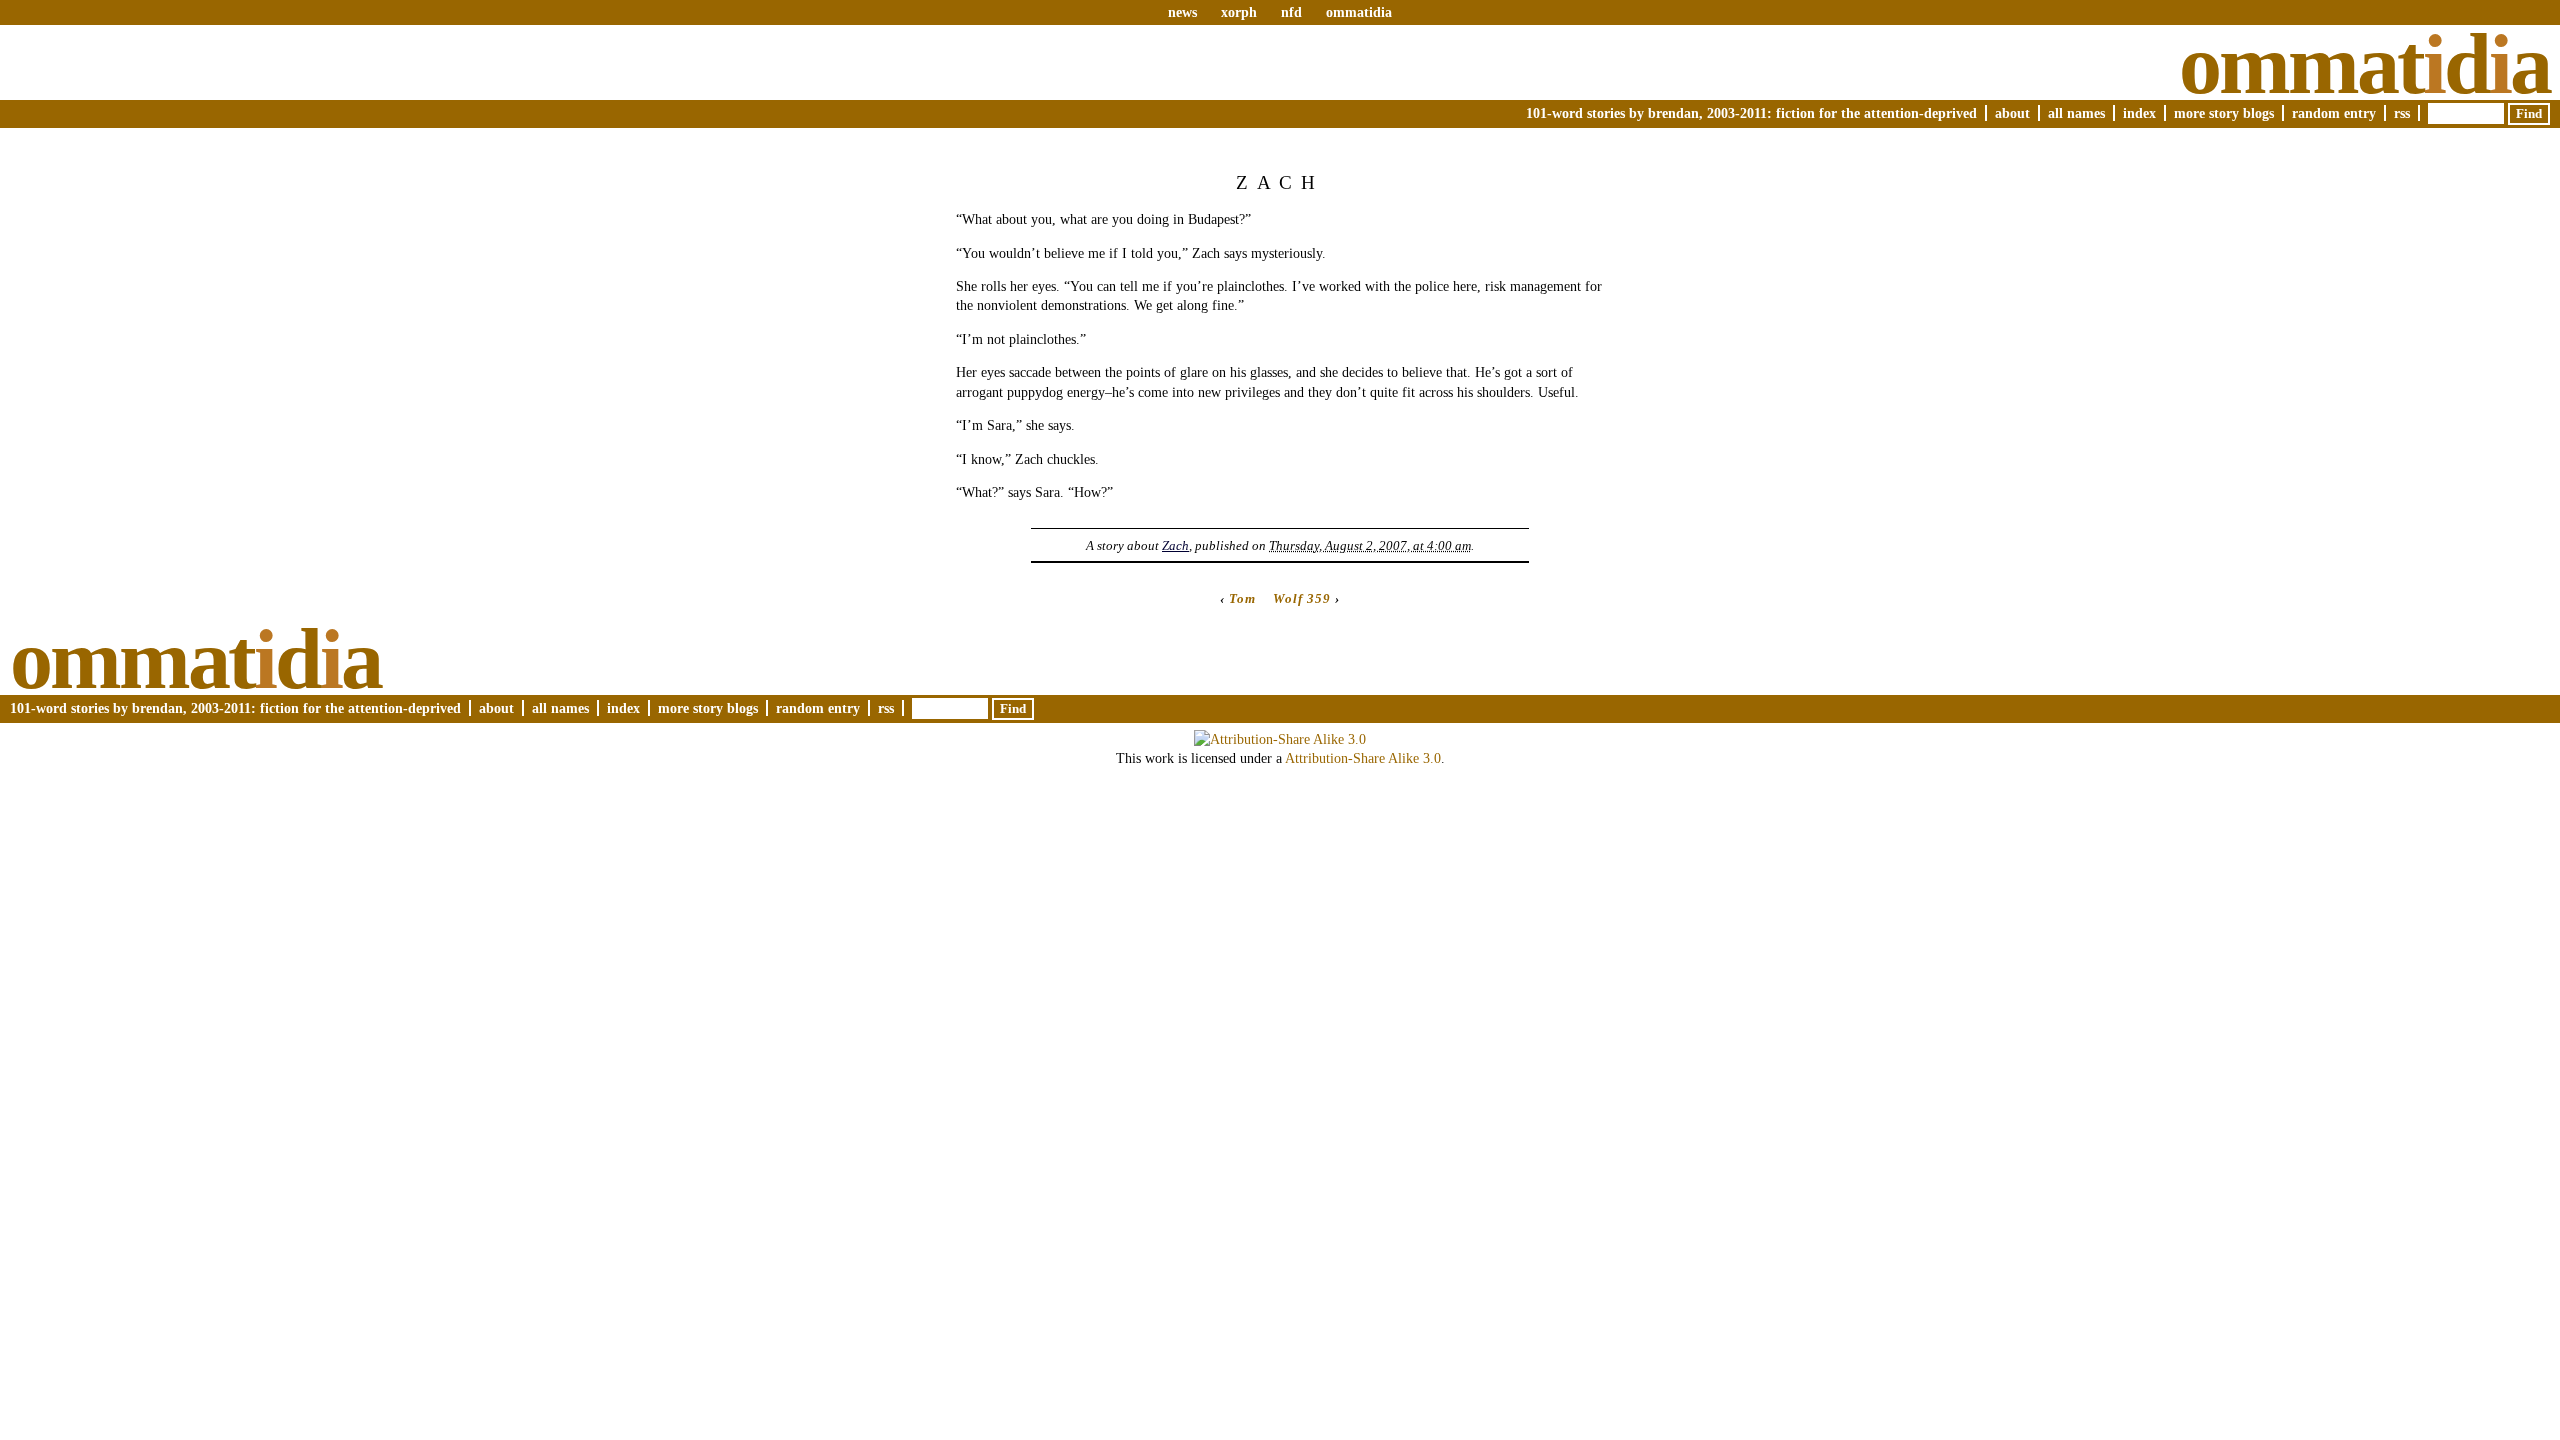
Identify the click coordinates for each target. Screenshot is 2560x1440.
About (2012, 113)
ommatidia (1359, 12)
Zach (1175, 545)
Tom (1242, 598)
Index (2139, 113)
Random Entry (2334, 113)
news (1182, 12)
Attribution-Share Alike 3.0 (1363, 758)
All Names (2076, 113)
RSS (2402, 113)
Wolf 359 (1302, 598)
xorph (1239, 12)
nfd (1291, 12)
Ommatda (2364, 64)
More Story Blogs (2224, 113)
